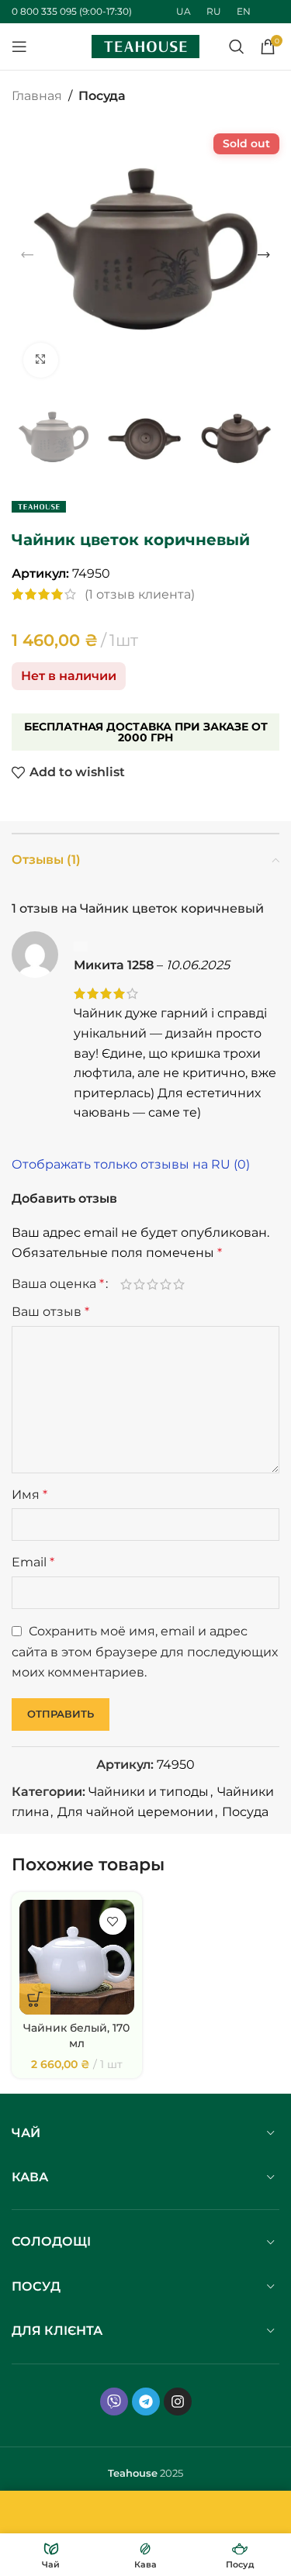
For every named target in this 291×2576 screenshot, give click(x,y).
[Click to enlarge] (41, 360)
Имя (29, 1495)
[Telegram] (146, 2402)
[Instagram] (178, 2402)
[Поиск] (237, 47)
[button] (27, 255)
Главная (37, 96)
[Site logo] (146, 45)
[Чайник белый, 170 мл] (77, 1957)
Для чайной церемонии (135, 1812)
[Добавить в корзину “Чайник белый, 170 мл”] (35, 1999)
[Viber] (114, 2402)
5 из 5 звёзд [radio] (179, 1284)
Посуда (102, 96)
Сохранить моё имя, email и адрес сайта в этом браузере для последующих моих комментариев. (145, 1652)
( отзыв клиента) (140, 594)
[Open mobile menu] (19, 47)
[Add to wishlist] (113, 1921)
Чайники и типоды (149, 1792)
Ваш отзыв (50, 1312)
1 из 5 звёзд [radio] (126, 1284)
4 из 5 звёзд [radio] (166, 1284)
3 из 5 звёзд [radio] (152, 1284)
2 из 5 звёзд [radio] (139, 1284)
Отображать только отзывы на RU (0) (131, 1164)
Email (33, 1562)
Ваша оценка (58, 1284)
